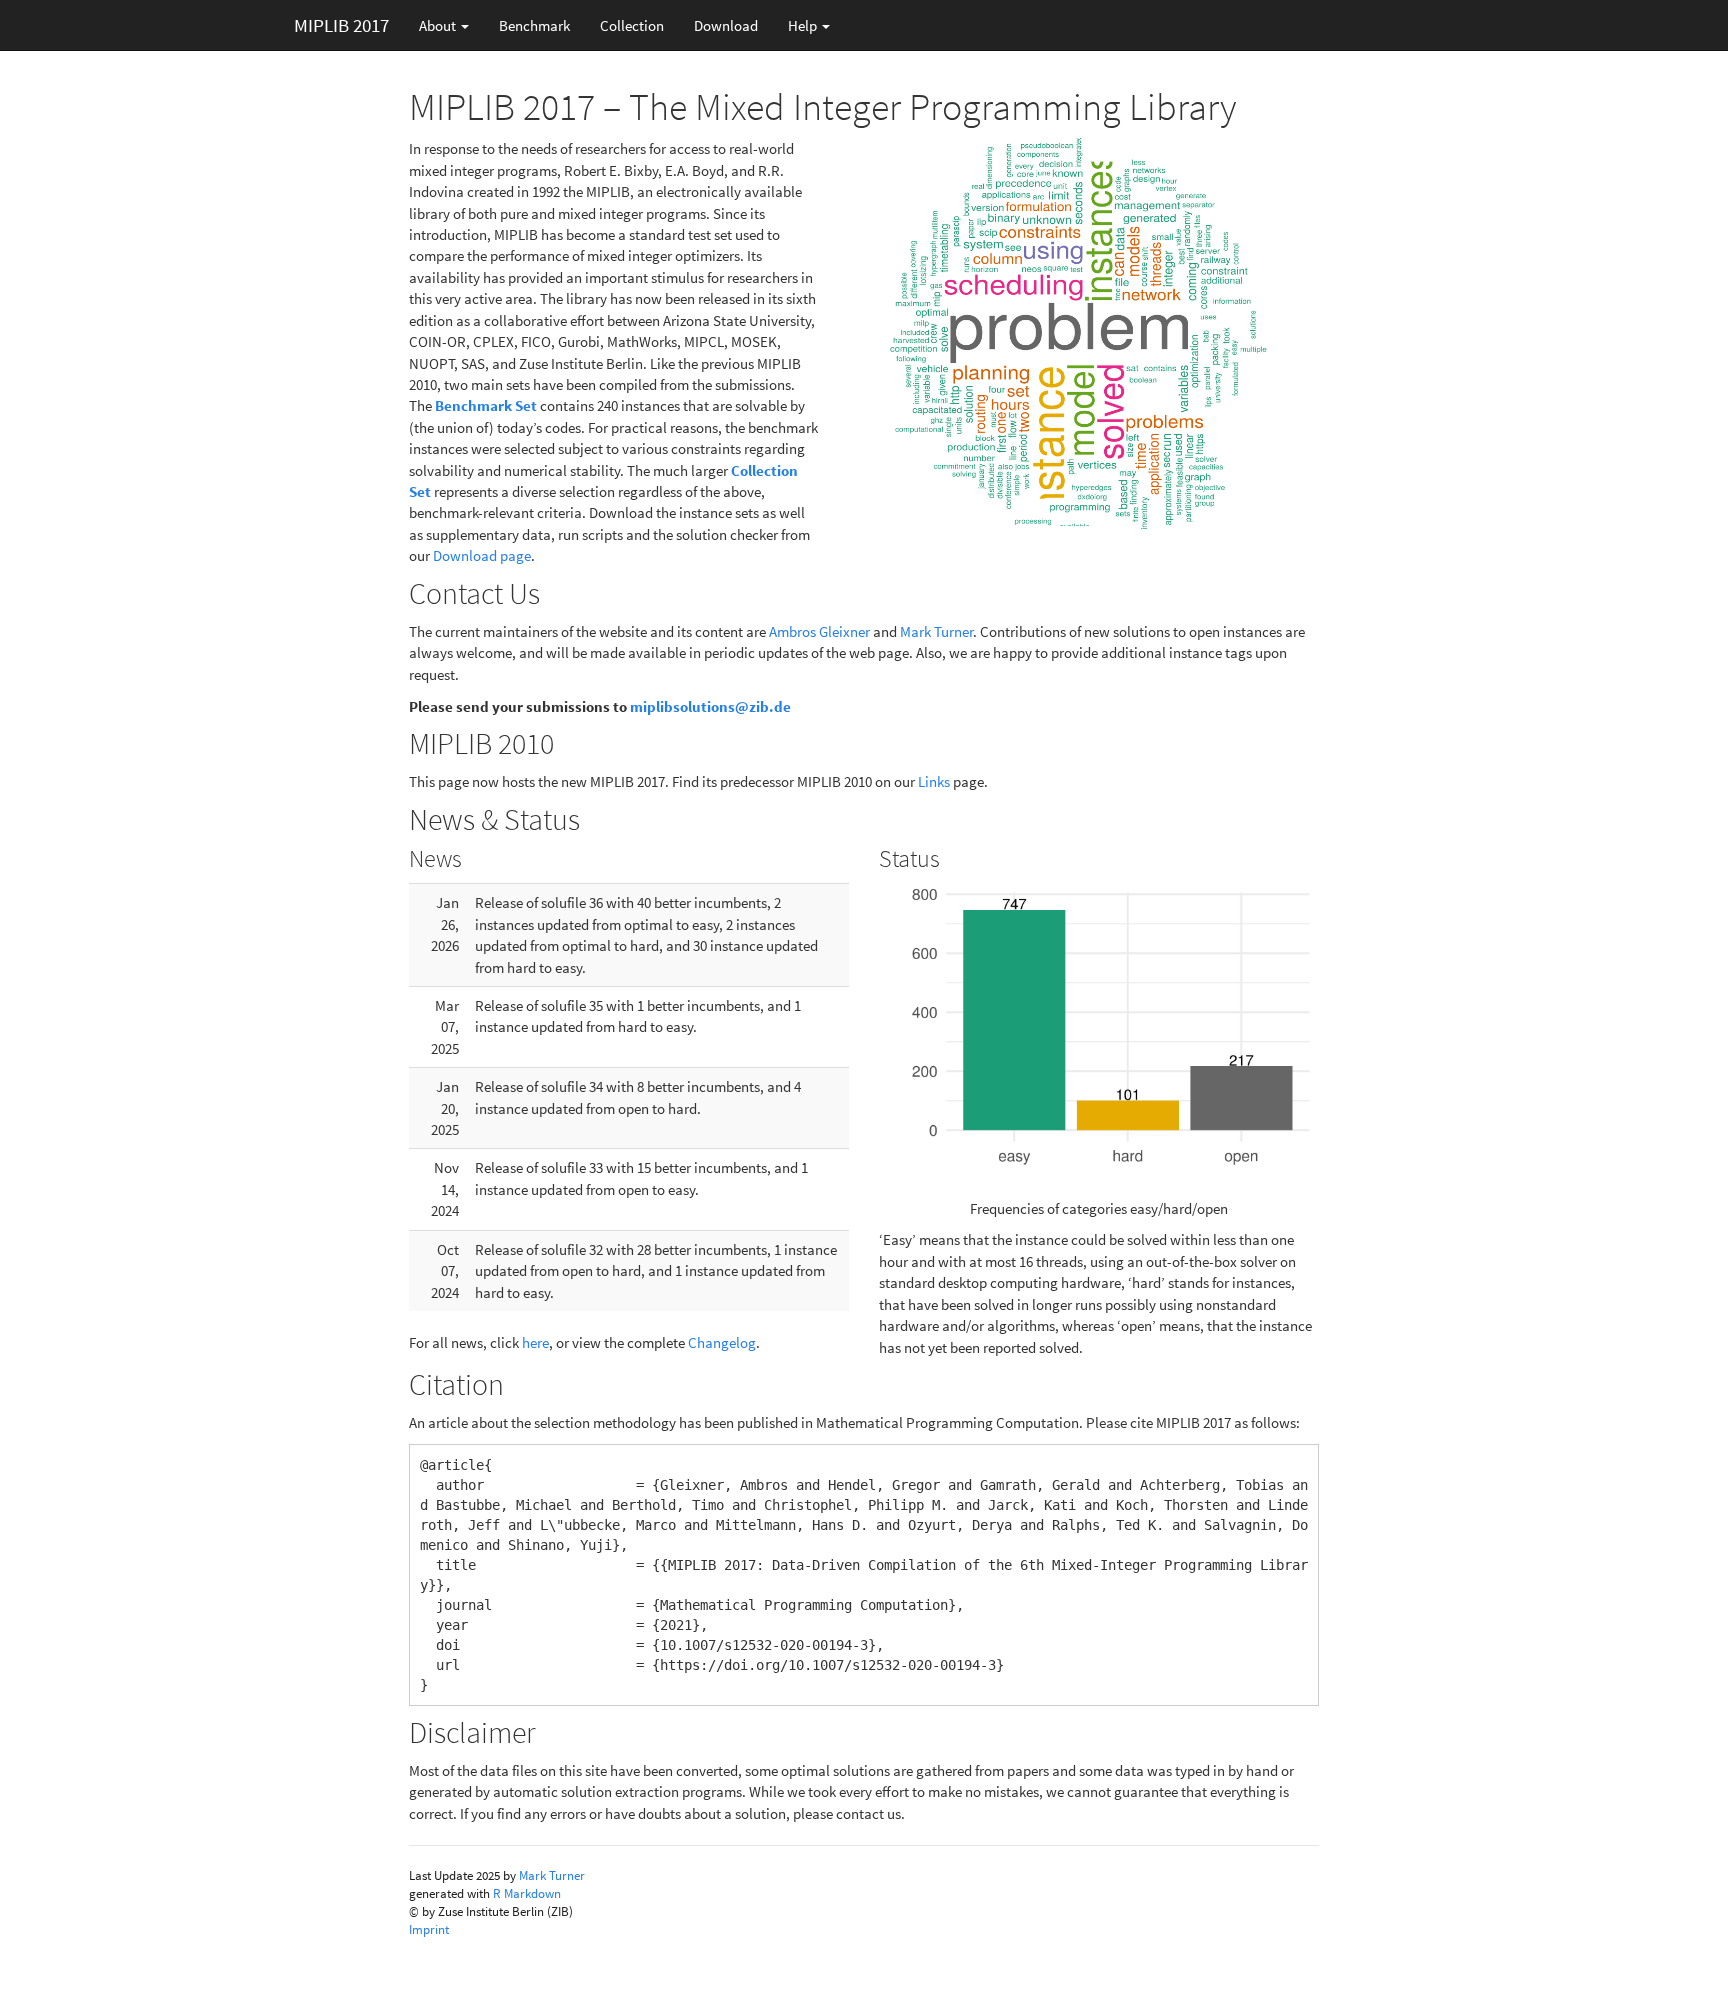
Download (726, 25)
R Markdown (527, 1893)
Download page (482, 555)
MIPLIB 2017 (341, 25)
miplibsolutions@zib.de (710, 706)
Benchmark (534, 25)
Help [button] (804, 25)
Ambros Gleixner (819, 631)
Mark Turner (936, 631)
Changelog (722, 1342)
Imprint (429, 1929)
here (535, 1342)
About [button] (439, 25)
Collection (632, 25)
